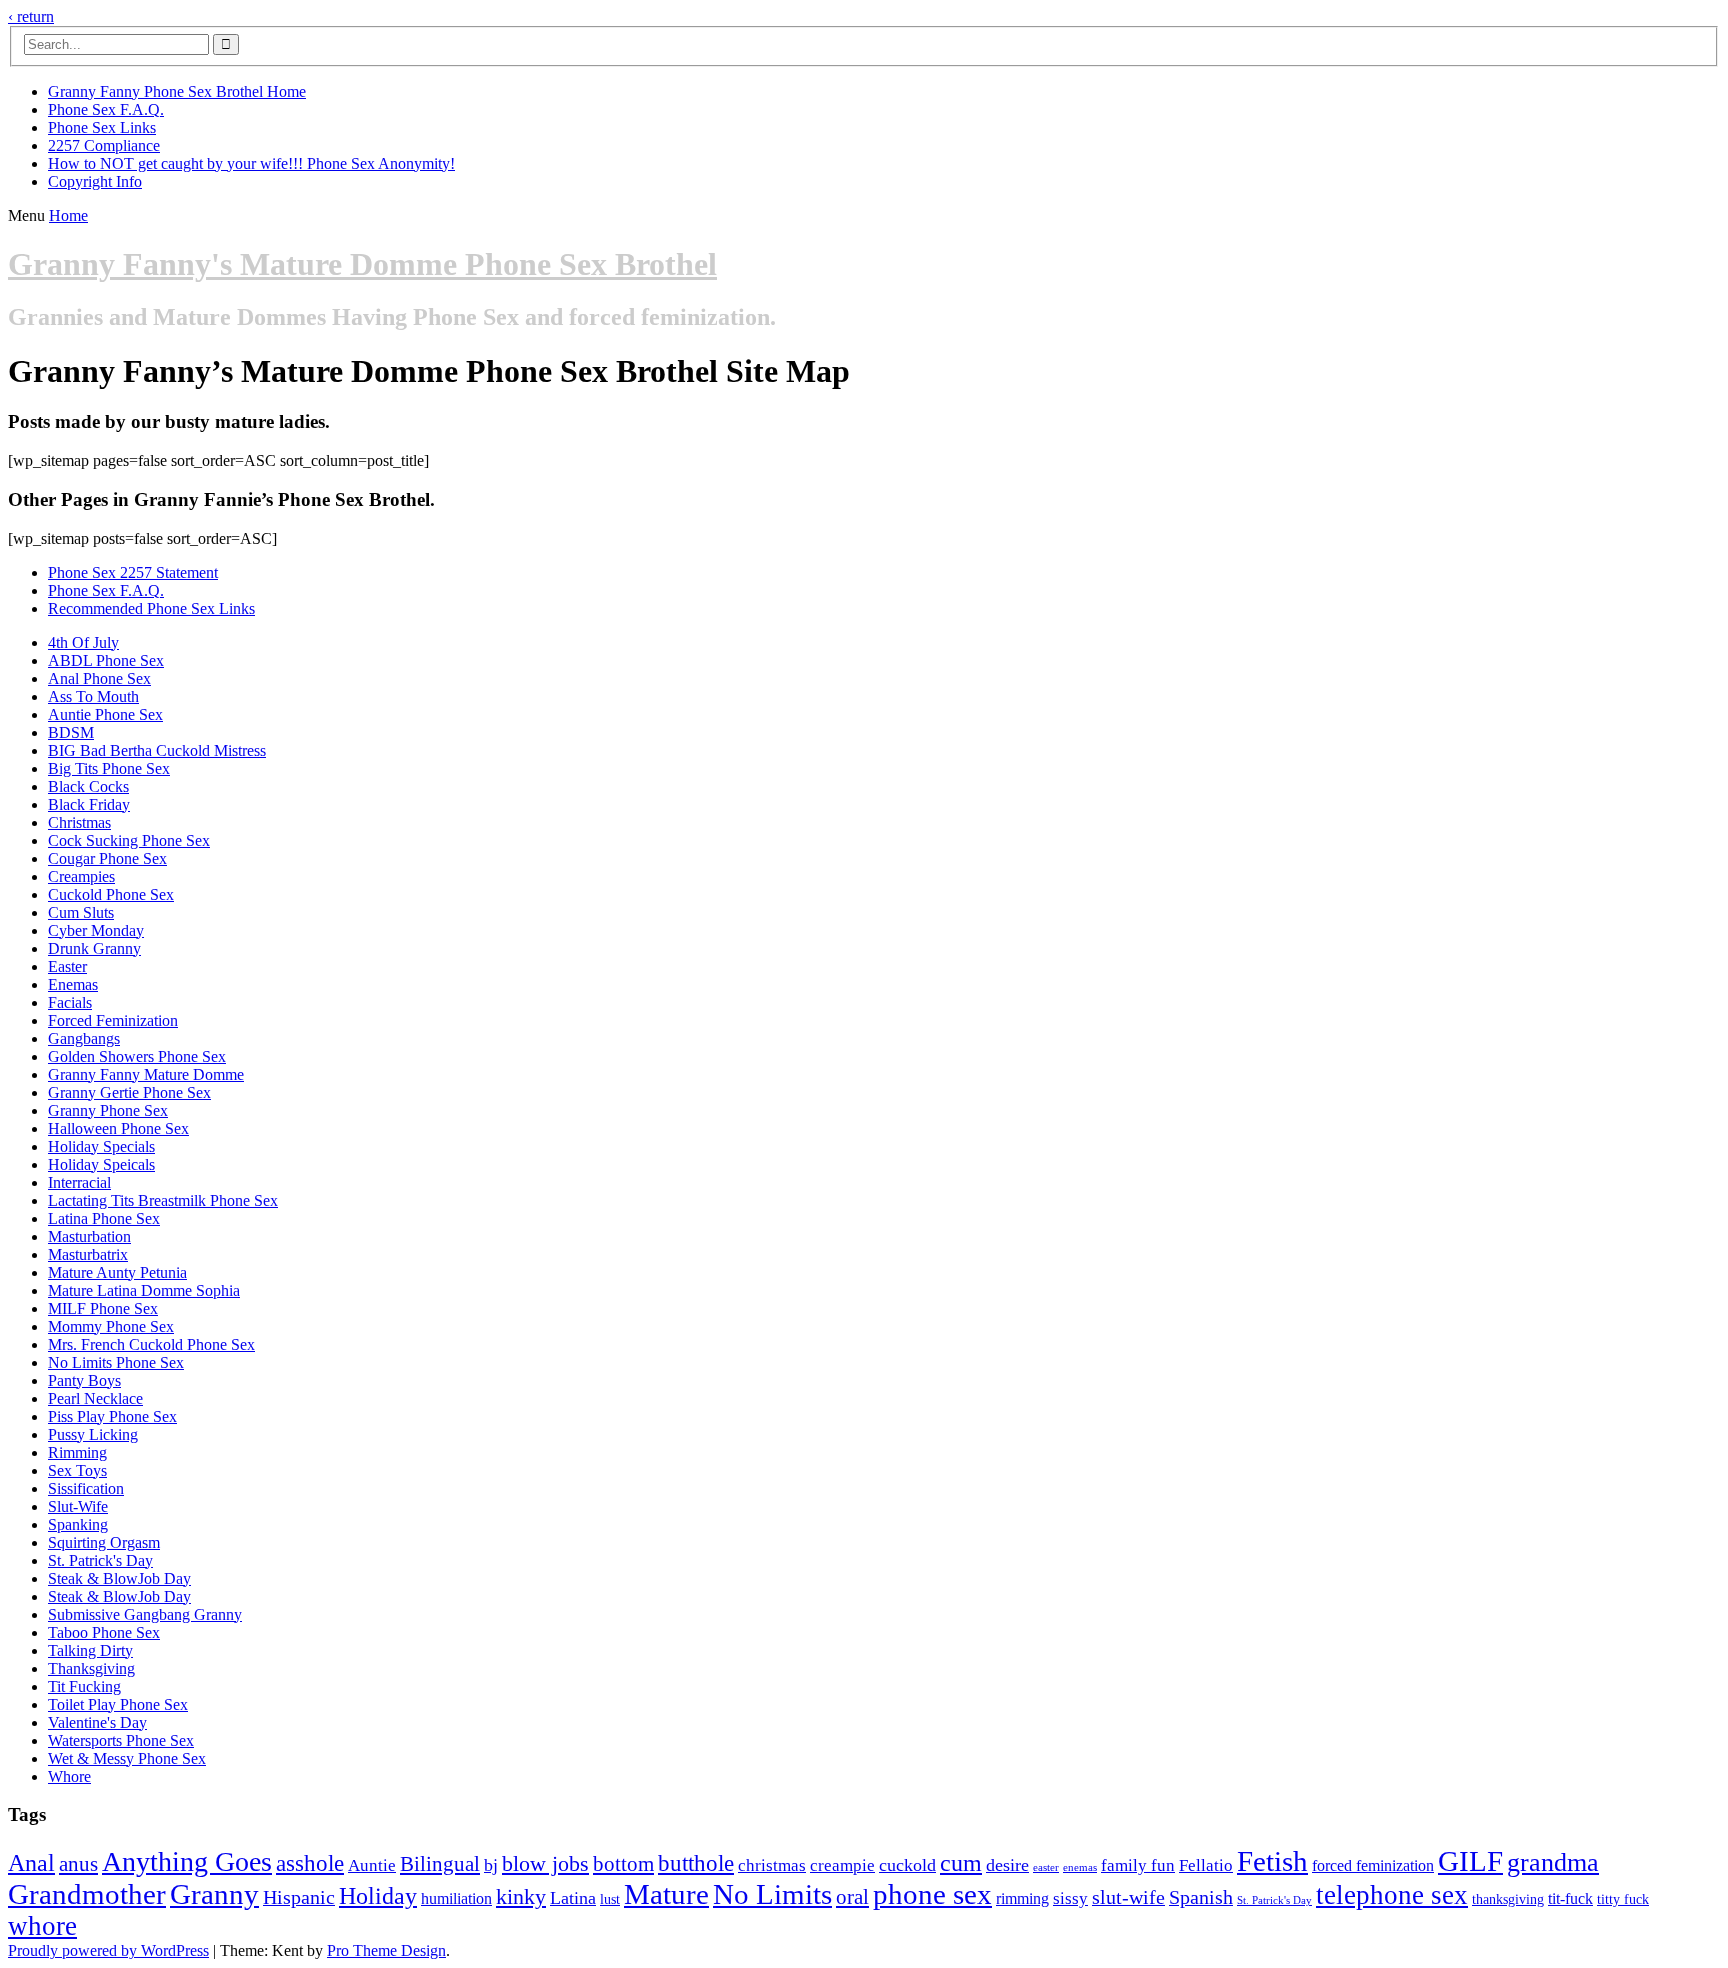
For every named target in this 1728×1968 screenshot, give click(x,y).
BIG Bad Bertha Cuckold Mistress (157, 750)
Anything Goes (187, 1861)
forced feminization (1373, 1865)
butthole (696, 1863)
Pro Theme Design (386, 1950)
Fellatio (1206, 1865)
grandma (1553, 1862)
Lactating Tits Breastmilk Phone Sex (163, 1200)
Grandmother (87, 1894)
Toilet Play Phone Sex (118, 1704)
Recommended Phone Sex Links (151, 608)
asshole (310, 1863)
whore (42, 1926)
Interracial (79, 1182)
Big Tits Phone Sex (109, 768)
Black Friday (89, 804)
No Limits (772, 1894)
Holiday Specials (101, 1146)
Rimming (77, 1452)
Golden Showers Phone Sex (137, 1056)
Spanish (1201, 1897)
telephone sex (1392, 1895)
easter (1046, 1867)
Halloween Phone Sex (118, 1128)
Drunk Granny (94, 948)
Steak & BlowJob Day (119, 1578)
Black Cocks (88, 786)
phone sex (932, 1894)
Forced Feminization (113, 1020)
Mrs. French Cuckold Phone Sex (151, 1344)
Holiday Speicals (101, 1164)
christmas (772, 1865)
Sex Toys (77, 1470)
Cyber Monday (96, 930)
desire (1007, 1865)
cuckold (907, 1865)
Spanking (78, 1524)
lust (610, 1899)
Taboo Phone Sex (104, 1632)
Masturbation (89, 1236)
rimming (1022, 1898)
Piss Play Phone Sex (112, 1416)
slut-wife (1128, 1897)
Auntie (372, 1865)
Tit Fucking (84, 1686)
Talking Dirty (90, 1650)
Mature (666, 1894)
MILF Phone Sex (103, 1308)
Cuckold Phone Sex (111, 894)
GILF (1470, 1861)
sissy (1070, 1898)
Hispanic (299, 1897)
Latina (573, 1898)
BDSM (71, 732)
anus (78, 1864)
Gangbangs (84, 1038)
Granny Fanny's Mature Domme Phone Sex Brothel (362, 264)
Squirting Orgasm (104, 1542)
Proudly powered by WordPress (108, 1950)
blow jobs (545, 1863)
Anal (31, 1862)
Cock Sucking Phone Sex (129, 840)
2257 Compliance (104, 145)
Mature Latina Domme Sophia (144, 1290)
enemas (1080, 1867)
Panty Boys (84, 1380)
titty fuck (1623, 1899)
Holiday (378, 1896)
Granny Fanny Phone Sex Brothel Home (177, 91)
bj (491, 1865)
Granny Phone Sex (108, 1110)
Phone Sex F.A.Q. (106, 109)
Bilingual (440, 1864)
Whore (69, 1776)
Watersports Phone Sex (121, 1740)
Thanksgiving (91, 1668)
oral (852, 1897)
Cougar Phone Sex (107, 858)
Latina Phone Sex (104, 1218)
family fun (1138, 1865)
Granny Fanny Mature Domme (146, 1074)
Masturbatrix (88, 1254)
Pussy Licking (93, 1434)
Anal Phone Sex (99, 678)
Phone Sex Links (102, 127)
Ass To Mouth (93, 696)
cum (961, 1863)
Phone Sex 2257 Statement (133, 572)
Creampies (81, 876)
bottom (623, 1864)
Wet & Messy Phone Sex (127, 1758)
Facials (70, 1002)
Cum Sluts (81, 912)
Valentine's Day (97, 1722)
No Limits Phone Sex (116, 1362)
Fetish (1272, 1861)
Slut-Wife (78, 1506)
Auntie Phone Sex (105, 714)
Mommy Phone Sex (111, 1326)
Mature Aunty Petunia (117, 1272)
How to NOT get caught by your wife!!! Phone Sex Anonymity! (251, 163)
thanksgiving (1508, 1899)
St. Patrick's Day (100, 1560)
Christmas (79, 822)
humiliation (456, 1898)
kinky (521, 1896)
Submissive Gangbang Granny (145, 1614)
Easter (67, 966)
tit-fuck (1570, 1898)
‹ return (31, 16)
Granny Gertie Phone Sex (129, 1092)
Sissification (86, 1488)
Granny (214, 1894)
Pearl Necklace (95, 1398)
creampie (842, 1865)
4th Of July (83, 642)
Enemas (73, 984)
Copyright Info (95, 181)
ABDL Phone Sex (106, 660)
